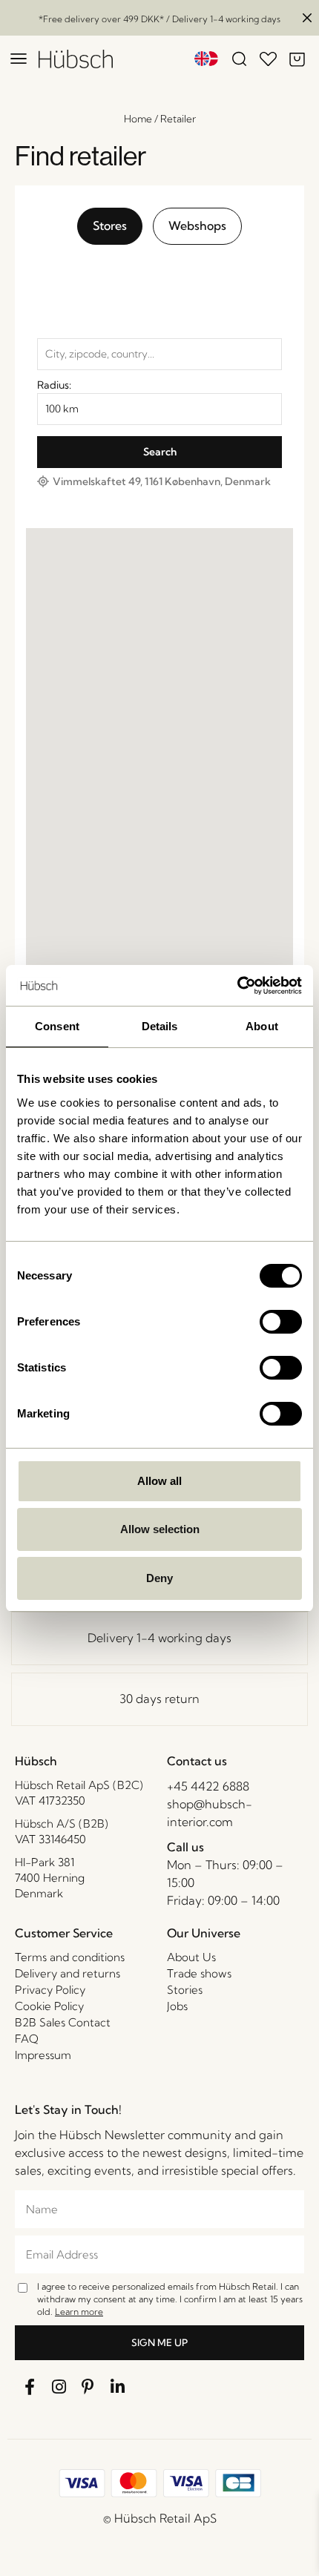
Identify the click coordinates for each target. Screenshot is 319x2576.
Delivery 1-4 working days (159, 1638)
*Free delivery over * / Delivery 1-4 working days (159, 19)
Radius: (54, 385)
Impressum (43, 2055)
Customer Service (64, 1933)
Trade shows (199, 1973)
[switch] (281, 1322)
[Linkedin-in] (118, 2387)
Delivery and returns (68, 1973)
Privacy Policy (50, 1990)
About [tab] (262, 1026)
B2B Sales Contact (63, 2022)
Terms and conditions (70, 1957)
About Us (191, 1957)
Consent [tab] (57, 1026)
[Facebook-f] (30, 2387)
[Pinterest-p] (88, 2387)
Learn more (79, 2312)
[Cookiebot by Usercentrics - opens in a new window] (237, 986)
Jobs (177, 2006)
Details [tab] (160, 1026)
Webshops (197, 225)
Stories (185, 1990)
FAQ (27, 2039)
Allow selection (160, 1529)
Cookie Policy (49, 2006)
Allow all (159, 1481)
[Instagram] (59, 2387)
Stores (110, 225)
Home (138, 119)
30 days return (159, 1699)
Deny (159, 1578)
